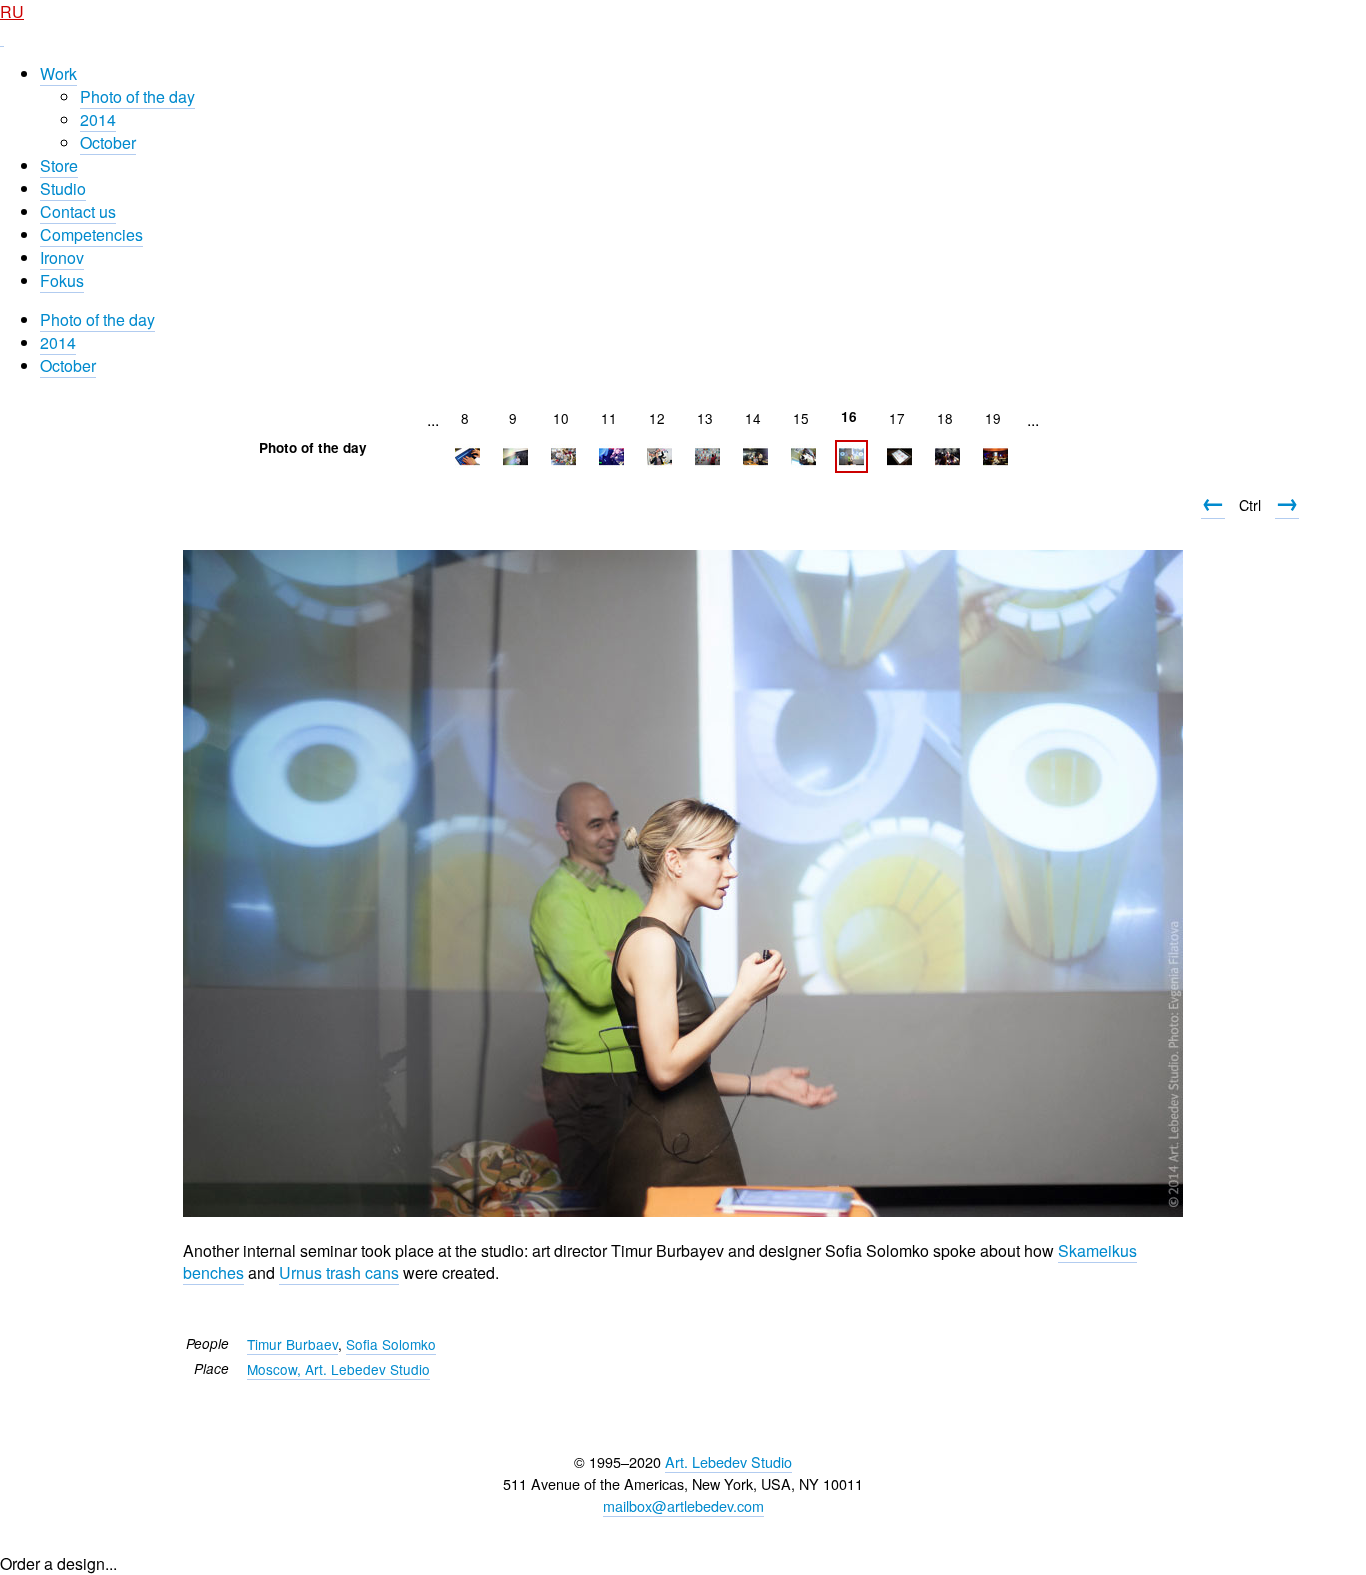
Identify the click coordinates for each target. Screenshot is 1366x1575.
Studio (63, 188)
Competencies (91, 234)
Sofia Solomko (391, 1344)
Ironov (62, 257)
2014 (98, 119)
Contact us (78, 211)
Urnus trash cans (339, 1272)
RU (12, 11)
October (108, 142)
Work (58, 73)
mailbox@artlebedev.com (683, 1505)
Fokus (62, 280)
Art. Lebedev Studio (728, 1461)
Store (59, 165)
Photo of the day (137, 96)
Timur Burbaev (292, 1344)
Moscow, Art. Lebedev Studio (338, 1369)
